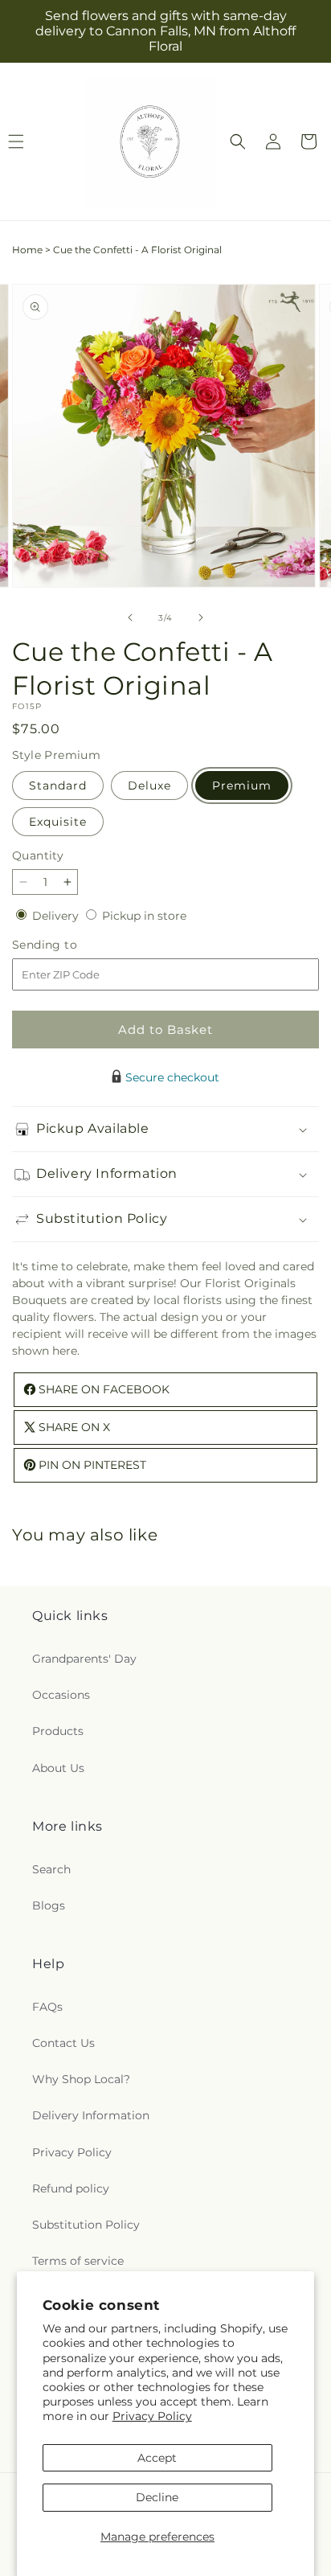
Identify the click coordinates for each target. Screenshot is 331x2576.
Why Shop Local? (81, 2079)
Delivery (57, 916)
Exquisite (58, 822)
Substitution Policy (86, 2225)
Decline (157, 2497)
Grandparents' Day (84, 1659)
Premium (242, 786)
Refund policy (71, 2188)
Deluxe (149, 786)
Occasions (61, 1695)
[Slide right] (201, 617)
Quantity (38, 855)
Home (27, 250)
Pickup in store (144, 916)
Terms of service (78, 2261)
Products (58, 1731)
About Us (58, 1768)
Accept (157, 2458)
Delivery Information (91, 2115)
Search (51, 1869)
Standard (58, 786)
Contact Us (63, 2043)
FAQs (47, 2007)
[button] (238, 142)
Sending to (69, 945)
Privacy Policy (152, 2416)
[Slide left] (130, 617)
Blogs (49, 1905)
